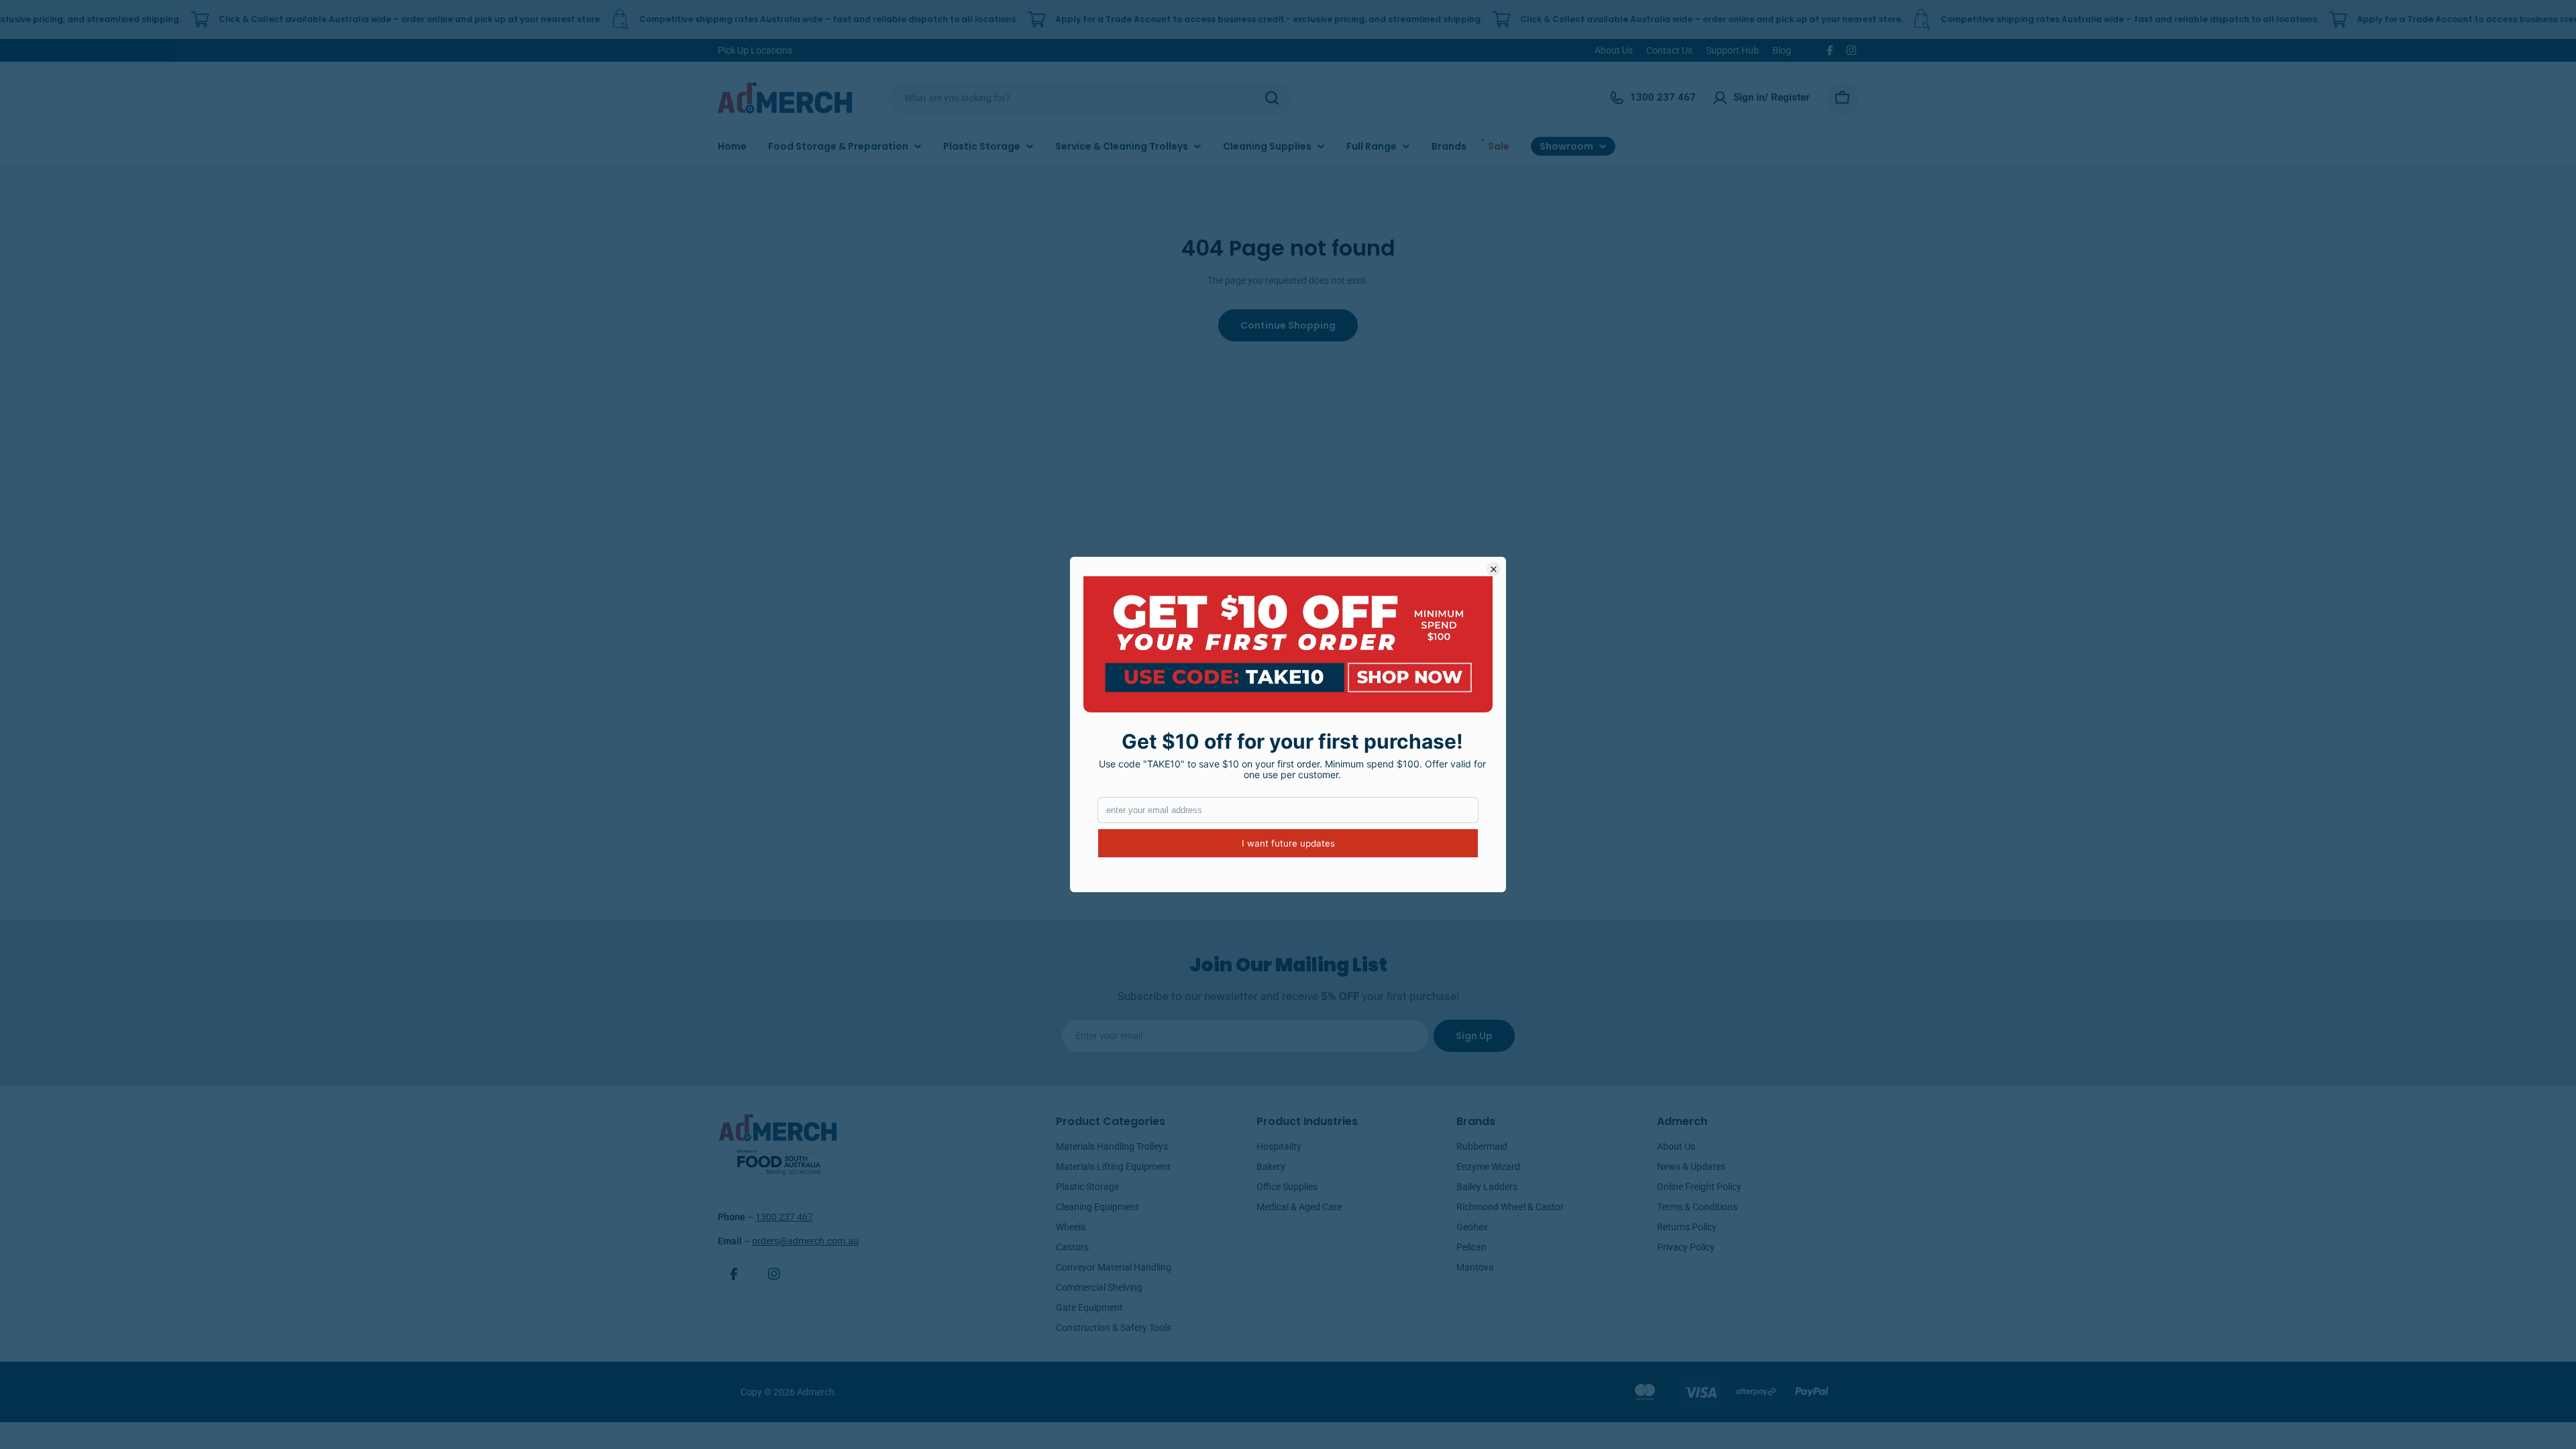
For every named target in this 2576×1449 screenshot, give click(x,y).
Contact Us (1669, 50)
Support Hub (1732, 50)
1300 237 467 (784, 1217)
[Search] (1272, 98)
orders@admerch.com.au (805, 1241)
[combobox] (1089, 98)
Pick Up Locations (755, 50)
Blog (1782, 50)
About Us (1614, 50)
